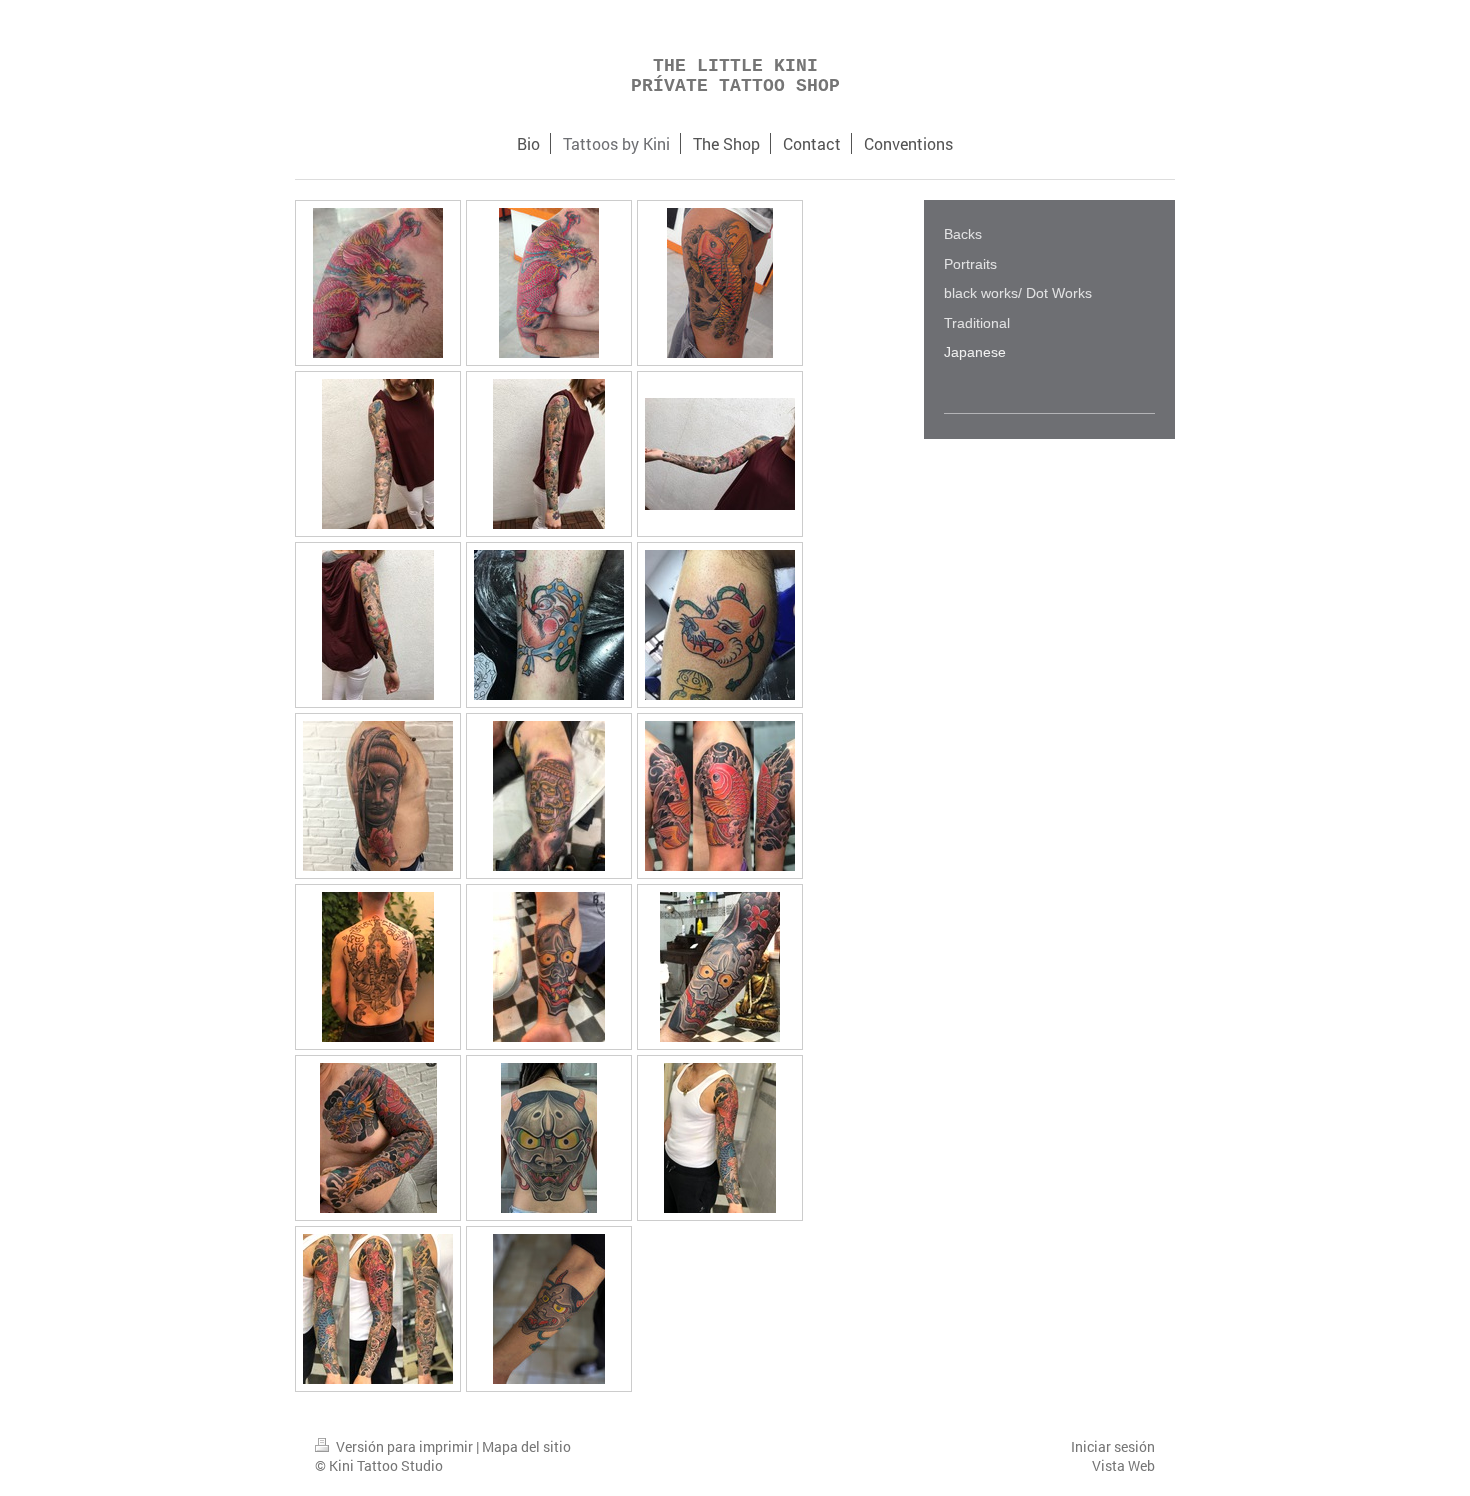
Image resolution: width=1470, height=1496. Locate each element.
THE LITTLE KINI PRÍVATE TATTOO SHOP (735, 76)
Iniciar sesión (1113, 1446)
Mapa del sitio (526, 1446)
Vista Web (1123, 1465)
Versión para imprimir (404, 1446)
